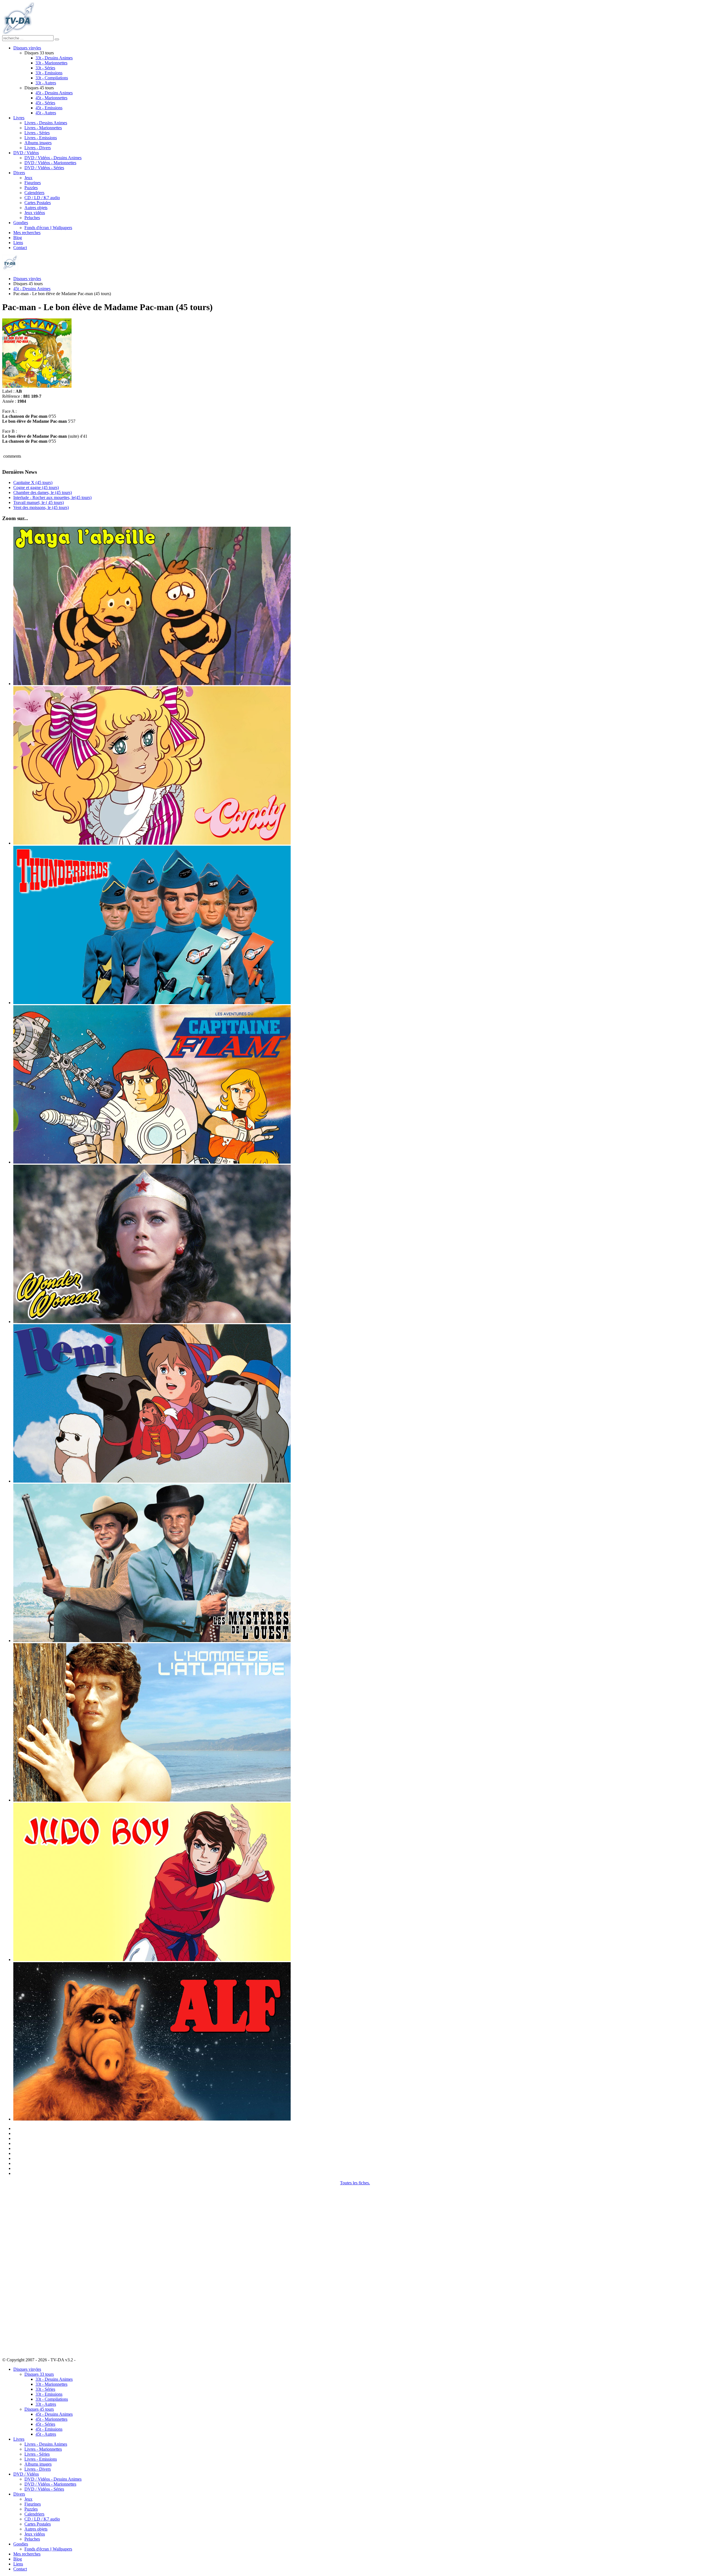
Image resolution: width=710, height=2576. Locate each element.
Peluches (32, 218)
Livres (19, 118)
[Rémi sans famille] (152, 1481)
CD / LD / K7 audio (42, 198)
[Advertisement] (30, 2269)
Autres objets (36, 208)
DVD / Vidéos (26, 153)
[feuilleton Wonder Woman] (152, 1322)
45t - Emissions (49, 108)
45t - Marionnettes (51, 98)
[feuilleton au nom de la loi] (152, 1641)
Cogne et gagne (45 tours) (36, 487)
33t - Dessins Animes (54, 58)
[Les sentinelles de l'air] (152, 1003)
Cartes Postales (38, 203)
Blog (18, 238)
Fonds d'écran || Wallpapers (48, 228)
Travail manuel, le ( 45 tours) (39, 502)
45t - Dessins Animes (54, 93)
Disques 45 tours (39, 2409)
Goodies (21, 223)
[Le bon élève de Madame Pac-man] (37, 386)
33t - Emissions (49, 73)
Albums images (38, 143)
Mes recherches (27, 233)
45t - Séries (45, 103)
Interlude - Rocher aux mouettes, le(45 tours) (52, 497)
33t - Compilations (52, 78)
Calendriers (34, 193)
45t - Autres (46, 113)
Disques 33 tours (39, 2374)
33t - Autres (46, 83)
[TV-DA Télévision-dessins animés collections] (18, 33)
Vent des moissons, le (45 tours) (41, 507)
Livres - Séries (37, 133)
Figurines (33, 183)
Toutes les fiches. (355, 2183)
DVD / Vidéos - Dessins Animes (53, 158)
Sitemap (84, 2360)
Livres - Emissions (41, 138)
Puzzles (31, 188)
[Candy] (152, 843)
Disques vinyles (27, 48)
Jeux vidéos (35, 213)
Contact (20, 248)
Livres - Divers (38, 148)
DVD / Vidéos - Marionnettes (50, 163)
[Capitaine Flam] (152, 1162)
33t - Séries (45, 68)
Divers (19, 173)
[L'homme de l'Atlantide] (152, 1800)
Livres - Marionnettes (43, 128)
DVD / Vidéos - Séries (44, 168)
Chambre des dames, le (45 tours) (43, 492)
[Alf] (152, 2119)
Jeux (28, 178)
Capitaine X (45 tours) (33, 482)
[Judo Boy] (152, 1960)
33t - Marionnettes (51, 63)
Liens (18, 243)
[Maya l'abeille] (152, 684)
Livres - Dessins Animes (46, 123)
